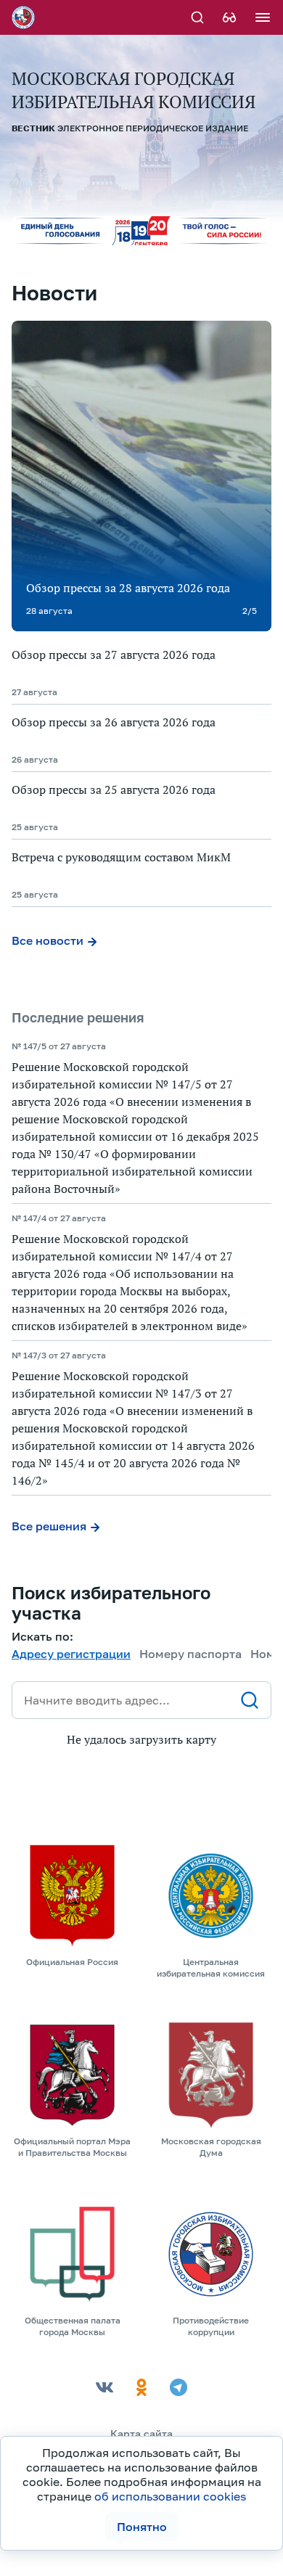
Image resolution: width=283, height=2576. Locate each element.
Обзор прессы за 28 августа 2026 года (128, 588)
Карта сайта (141, 2433)
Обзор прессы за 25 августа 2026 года (114, 789)
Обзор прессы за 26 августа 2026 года (114, 722)
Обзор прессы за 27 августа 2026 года (114, 655)
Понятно (142, 2527)
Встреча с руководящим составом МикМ (121, 857)
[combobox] (141, 1700)
